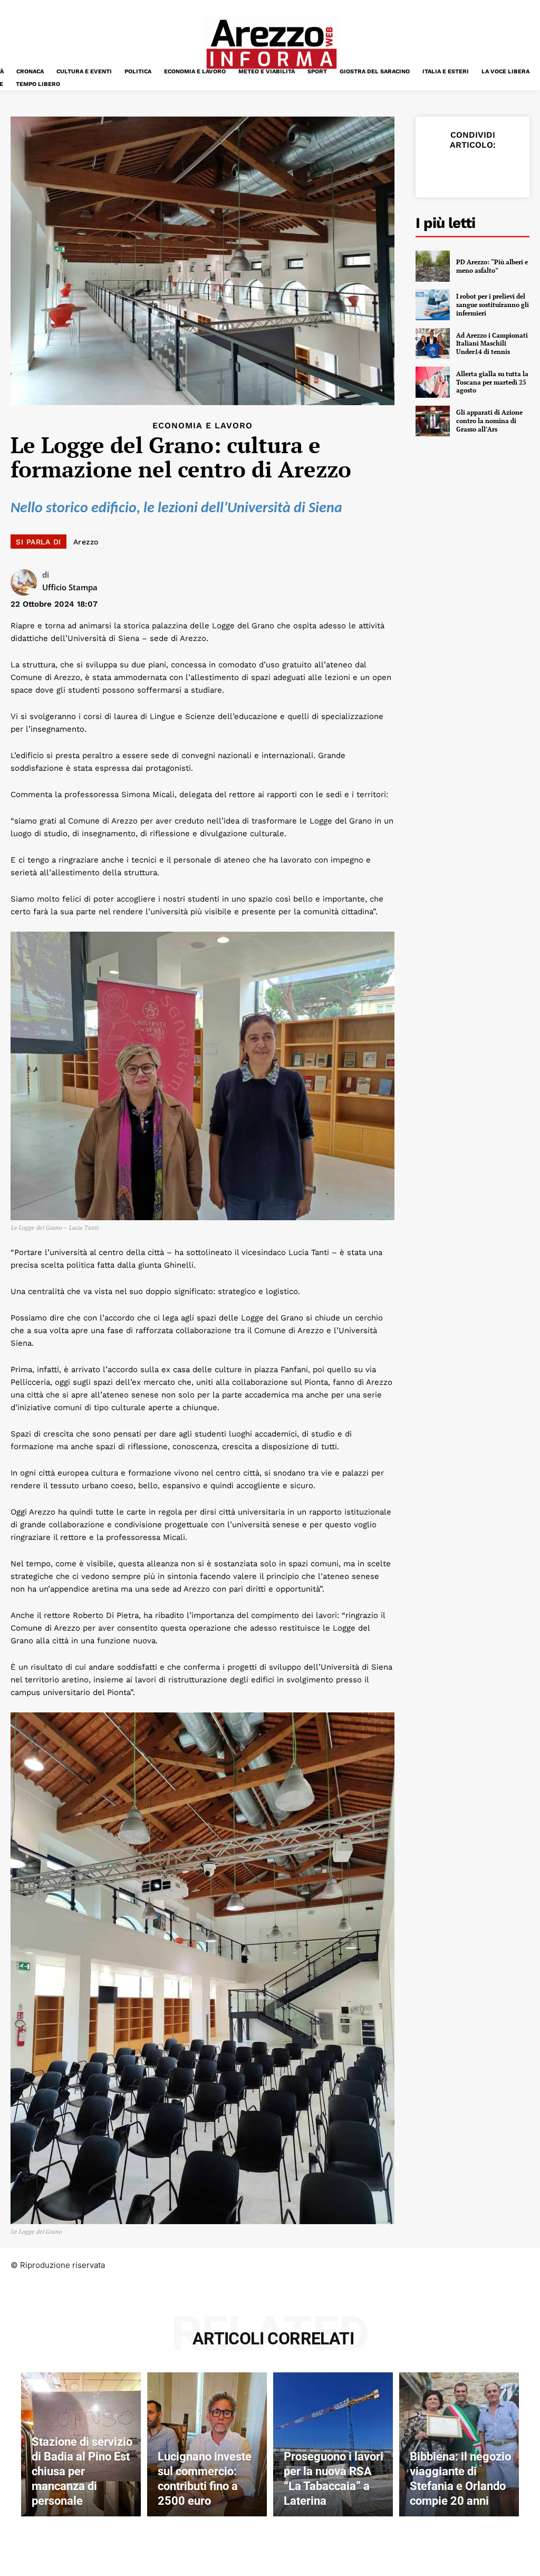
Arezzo (86, 542)
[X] (461, 170)
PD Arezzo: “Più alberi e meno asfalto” (492, 266)
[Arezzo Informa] (271, 44)
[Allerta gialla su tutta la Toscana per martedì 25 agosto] (433, 382)
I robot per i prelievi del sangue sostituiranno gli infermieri (493, 304)
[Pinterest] (485, 170)
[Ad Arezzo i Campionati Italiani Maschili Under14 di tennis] (433, 343)
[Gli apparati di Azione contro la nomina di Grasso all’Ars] (433, 421)
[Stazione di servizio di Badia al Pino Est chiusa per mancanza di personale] (81, 2444)
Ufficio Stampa (70, 587)
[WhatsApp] (509, 170)
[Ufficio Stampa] (26, 582)
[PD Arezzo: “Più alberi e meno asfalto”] (433, 266)
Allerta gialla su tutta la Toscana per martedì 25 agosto (492, 382)
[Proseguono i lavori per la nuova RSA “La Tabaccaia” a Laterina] (333, 2444)
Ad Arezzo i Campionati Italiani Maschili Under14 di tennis (492, 343)
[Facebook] (437, 170)
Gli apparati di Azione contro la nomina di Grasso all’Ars (489, 420)
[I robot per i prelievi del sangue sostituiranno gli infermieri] (433, 305)
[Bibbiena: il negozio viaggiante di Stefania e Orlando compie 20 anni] (459, 2444)
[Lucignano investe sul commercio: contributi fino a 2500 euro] (207, 2444)
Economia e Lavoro (202, 426)
